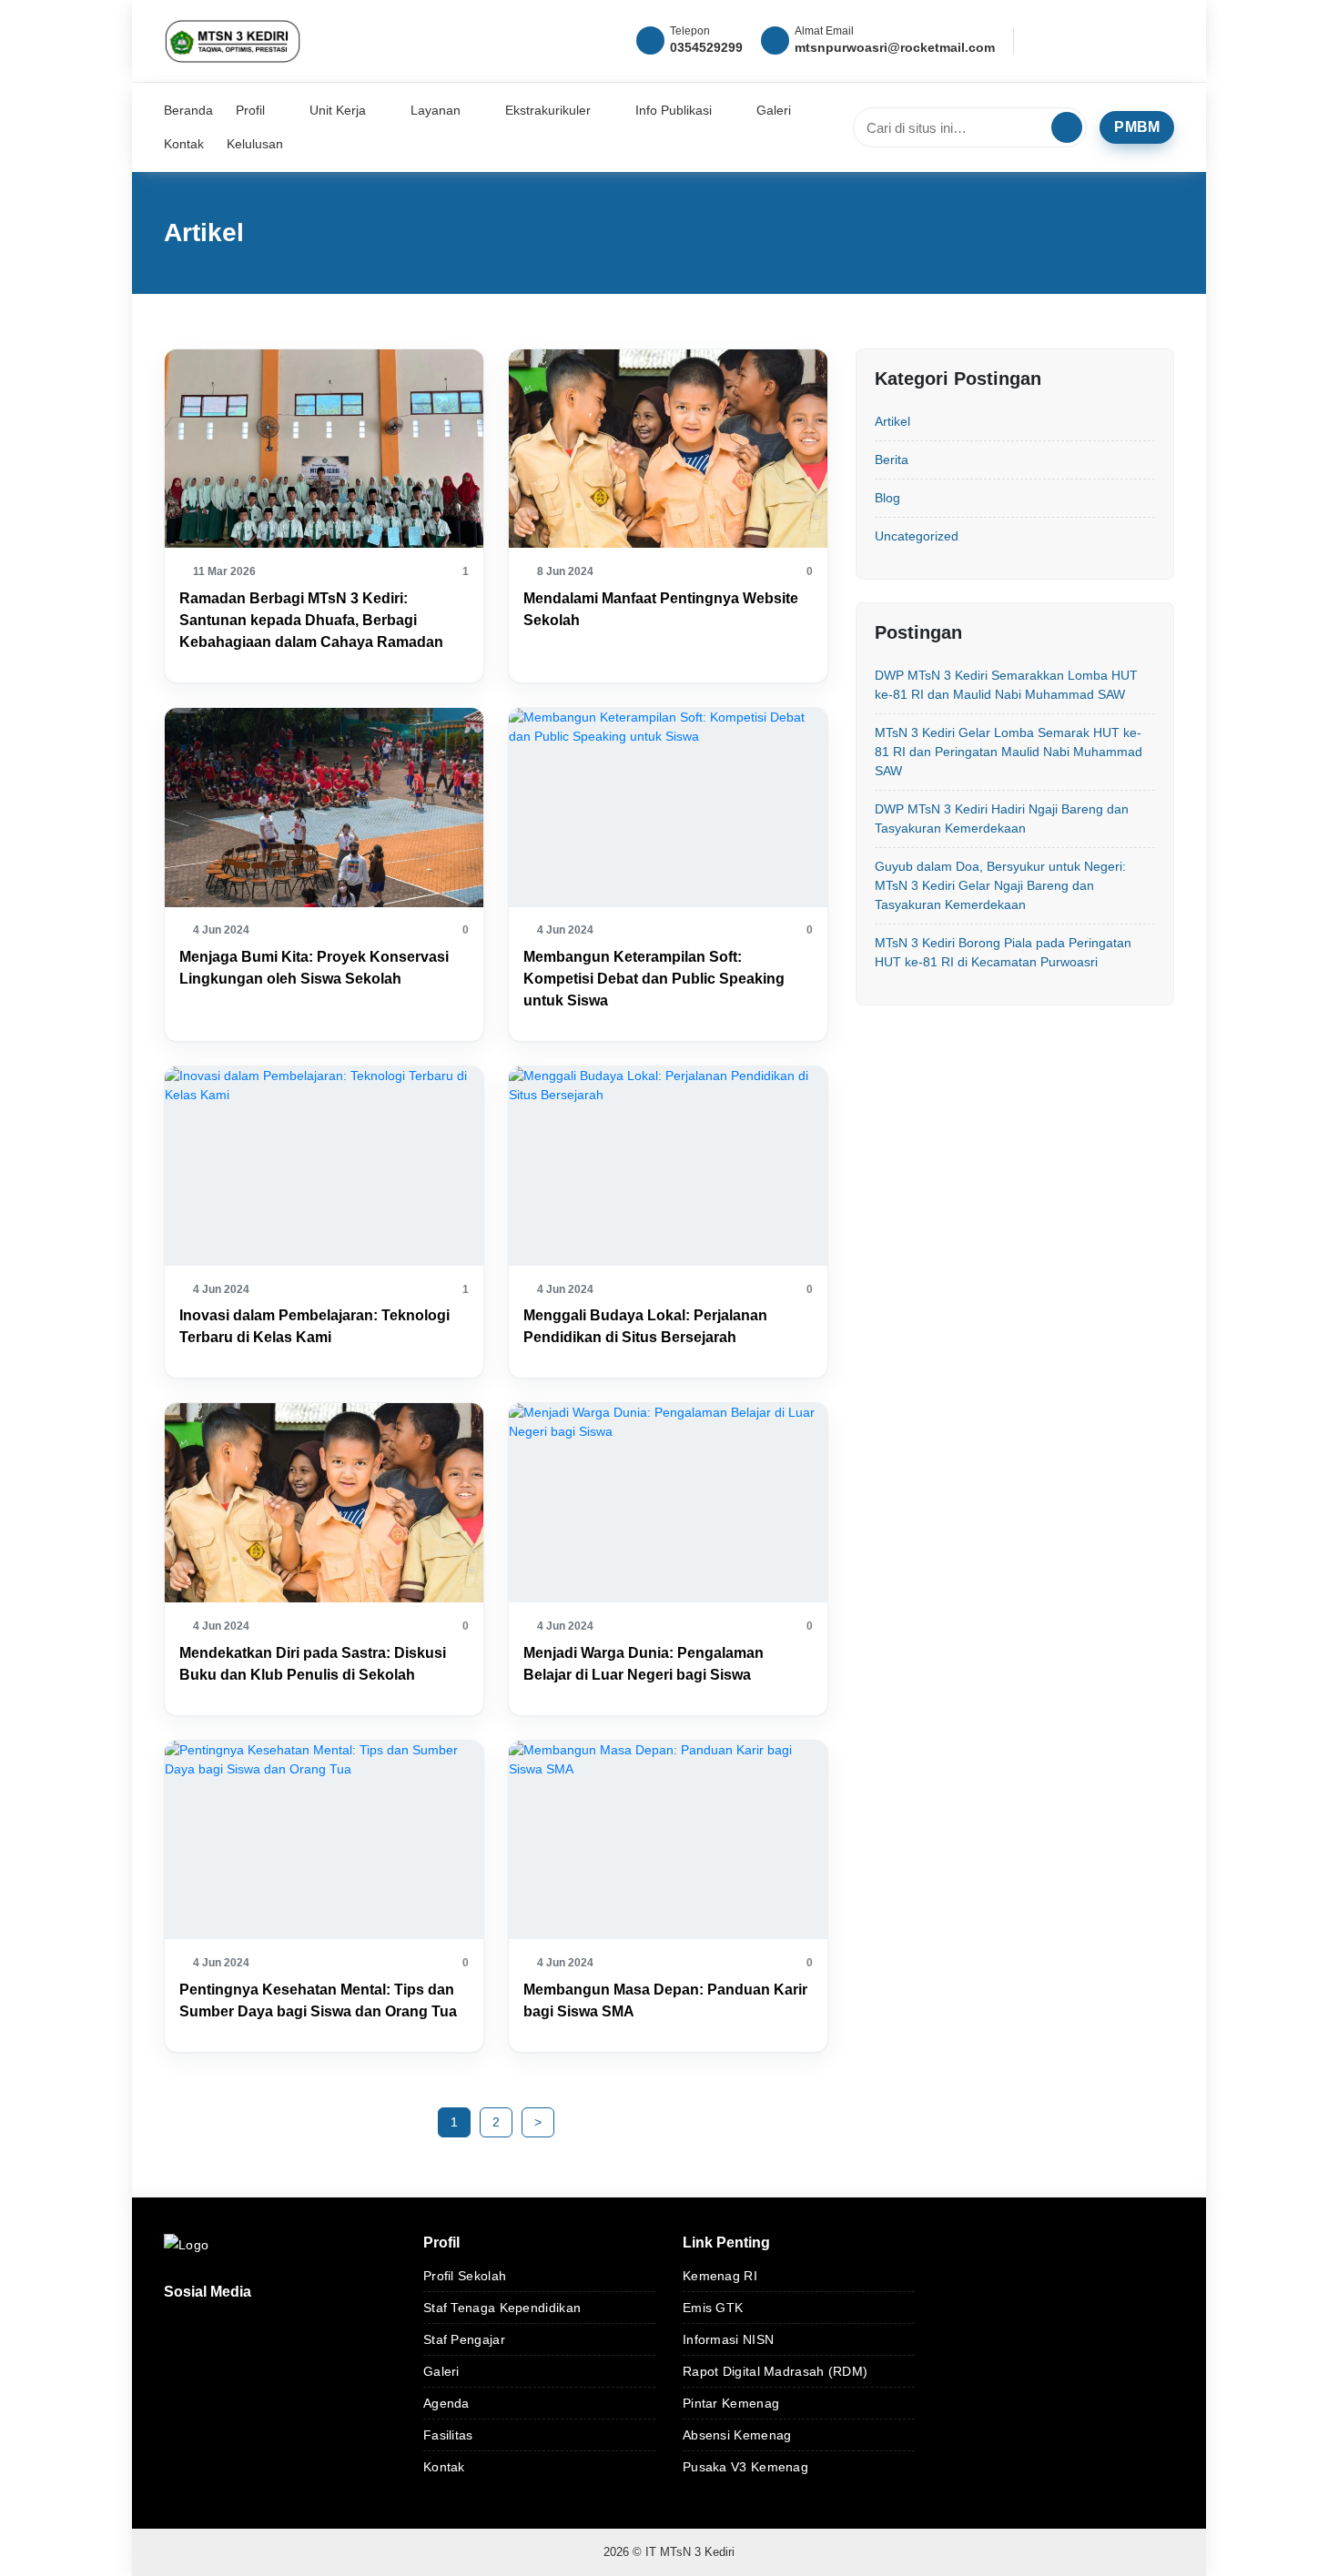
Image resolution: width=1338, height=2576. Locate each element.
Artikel (892, 421)
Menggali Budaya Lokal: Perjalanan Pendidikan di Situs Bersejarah (645, 1326)
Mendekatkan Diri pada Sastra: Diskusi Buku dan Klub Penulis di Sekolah (313, 1664)
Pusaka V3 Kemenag (745, 2467)
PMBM (1137, 127)
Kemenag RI (720, 2276)
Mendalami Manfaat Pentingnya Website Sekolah (661, 609)
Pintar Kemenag (731, 2403)
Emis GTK (713, 2308)
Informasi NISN (728, 2339)
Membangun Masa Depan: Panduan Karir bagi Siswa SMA (665, 2000)
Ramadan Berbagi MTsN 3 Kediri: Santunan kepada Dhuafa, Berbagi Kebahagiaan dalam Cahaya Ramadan (311, 620)
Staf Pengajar (464, 2339)
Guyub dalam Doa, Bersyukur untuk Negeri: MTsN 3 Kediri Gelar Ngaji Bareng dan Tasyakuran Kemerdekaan (1000, 885)
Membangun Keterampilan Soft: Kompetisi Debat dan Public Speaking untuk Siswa (654, 979)
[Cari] (1067, 127)
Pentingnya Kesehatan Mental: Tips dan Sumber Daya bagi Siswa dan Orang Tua (318, 2000)
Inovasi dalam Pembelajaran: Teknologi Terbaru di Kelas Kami (314, 1326)
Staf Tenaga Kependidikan (502, 2308)
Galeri (441, 2371)
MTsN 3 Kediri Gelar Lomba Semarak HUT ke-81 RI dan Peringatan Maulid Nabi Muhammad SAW (1009, 752)
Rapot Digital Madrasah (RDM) (775, 2371)
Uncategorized (917, 536)
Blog (887, 498)
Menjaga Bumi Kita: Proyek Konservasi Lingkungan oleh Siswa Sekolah (314, 968)
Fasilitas (448, 2435)
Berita (892, 460)
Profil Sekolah (465, 2276)
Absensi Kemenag (737, 2435)
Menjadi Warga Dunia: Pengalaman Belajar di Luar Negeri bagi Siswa (644, 1664)
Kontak (444, 2467)
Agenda (446, 2403)
